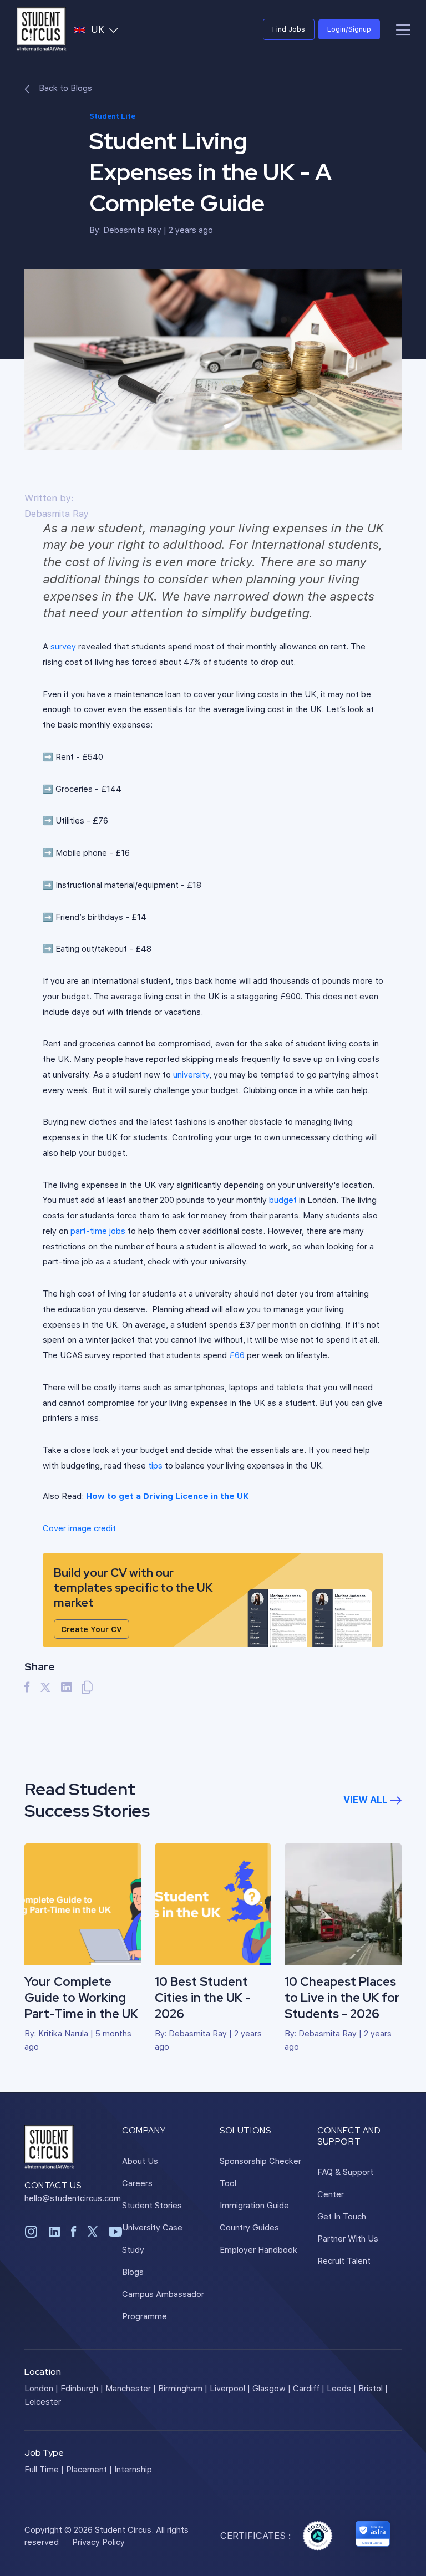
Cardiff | (309, 2388)
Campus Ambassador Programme (163, 2305)
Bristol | (373, 2388)
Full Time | (44, 2469)
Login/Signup (349, 29)
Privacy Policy (98, 2542)
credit (79, 1528)
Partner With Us (348, 2238)
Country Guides (249, 2227)
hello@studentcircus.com (73, 2198)
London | (41, 2388)
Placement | (89, 2469)
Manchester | (131, 2388)
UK (107, 29)
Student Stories (152, 2205)
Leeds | (341, 2388)
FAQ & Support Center (345, 2183)
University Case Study (152, 2238)
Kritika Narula (63, 2033)
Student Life (112, 116)
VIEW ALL (367, 1799)
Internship (133, 2469)
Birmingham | (183, 2388)
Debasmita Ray (132, 230)
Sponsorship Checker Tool (260, 2172)
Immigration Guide (254, 2205)
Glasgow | (272, 2388)
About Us (140, 2161)
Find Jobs (289, 29)
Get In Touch (342, 2216)
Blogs (133, 2272)
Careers (137, 2183)
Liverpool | (230, 2388)
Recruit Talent (344, 2260)
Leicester (43, 2401)
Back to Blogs (64, 88)
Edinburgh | (82, 2388)
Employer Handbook (258, 2249)
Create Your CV (92, 1629)
